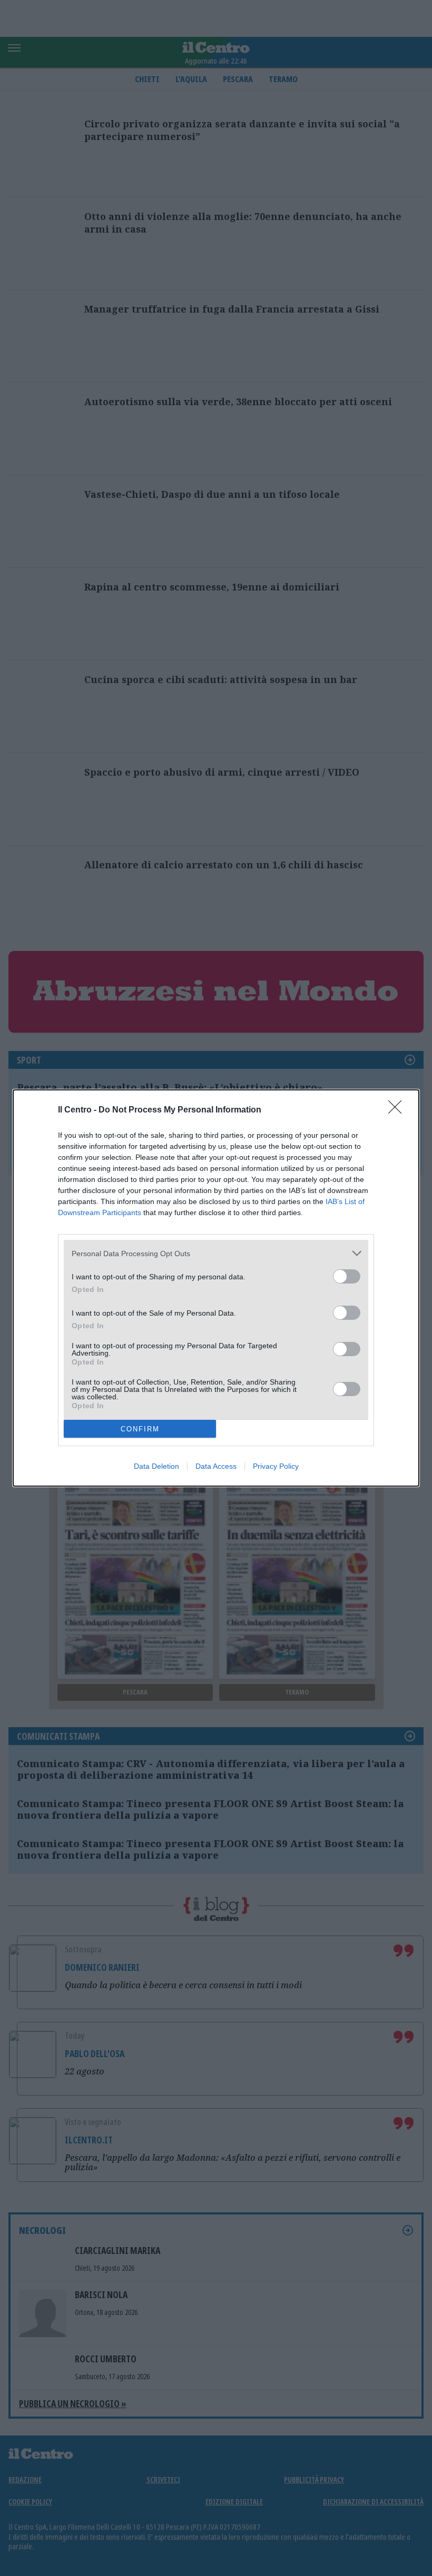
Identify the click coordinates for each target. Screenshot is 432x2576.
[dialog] (216, 1288)
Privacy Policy (276, 1466)
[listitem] (216, 1253)
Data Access (216, 1466)
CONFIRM (140, 1429)
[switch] (347, 1276)
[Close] (398, 1110)
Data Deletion (156, 1466)
